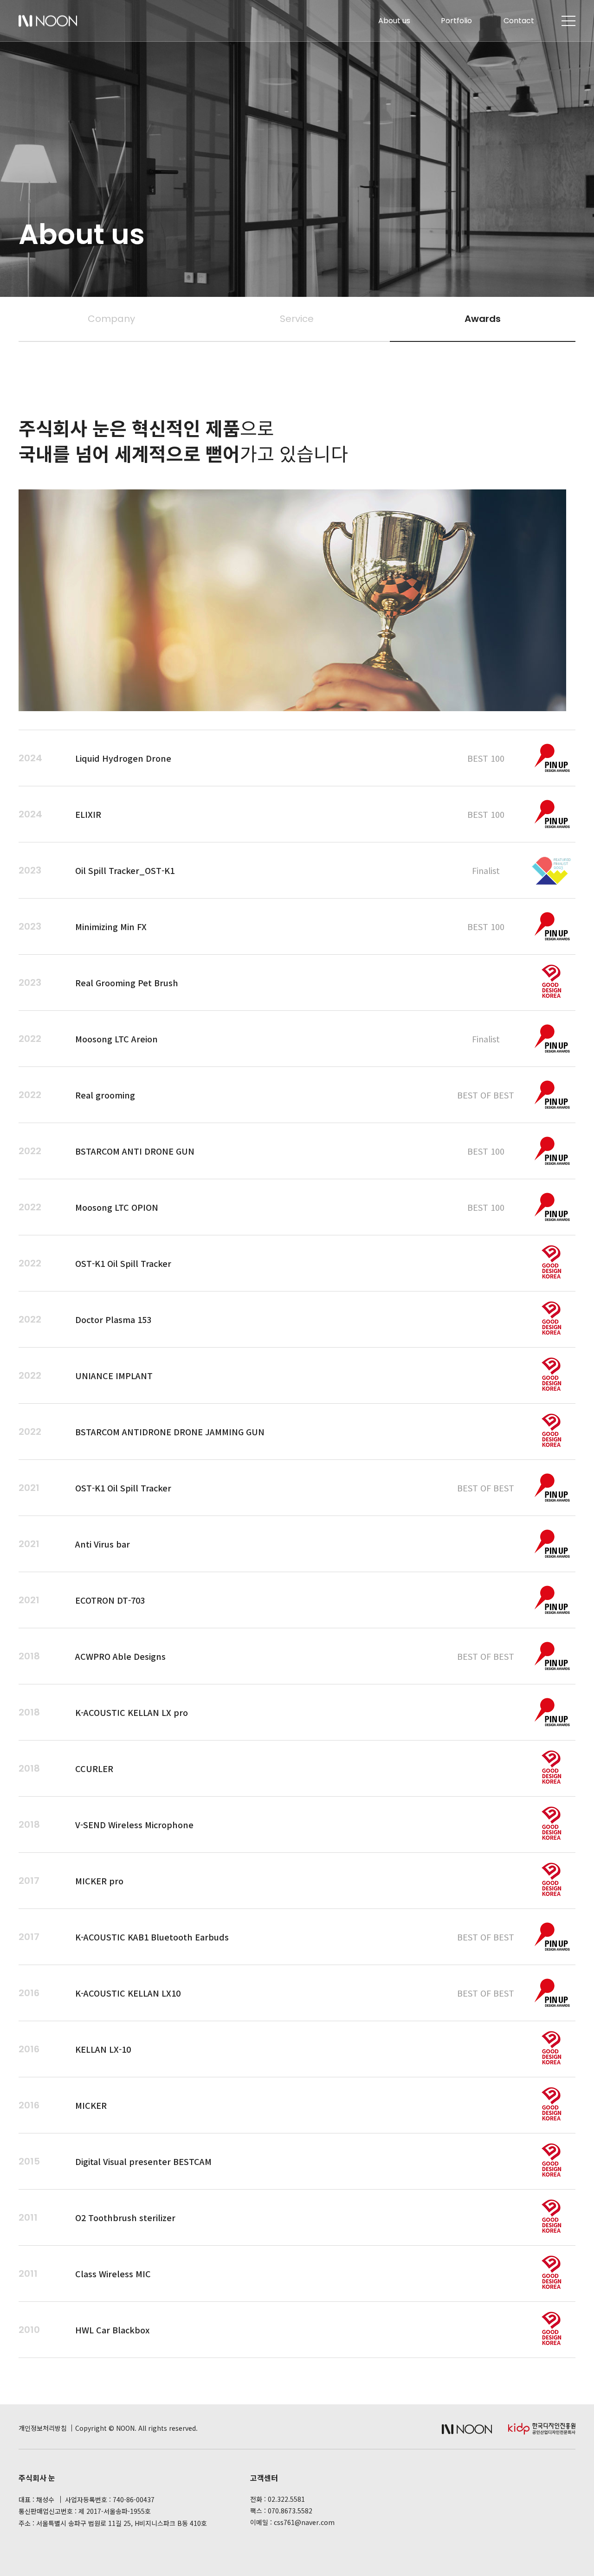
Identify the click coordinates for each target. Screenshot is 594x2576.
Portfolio (456, 21)
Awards (483, 319)
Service (297, 319)
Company (111, 319)
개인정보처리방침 (43, 2428)
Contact (519, 21)
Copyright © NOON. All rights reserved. (136, 2428)
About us (394, 21)
